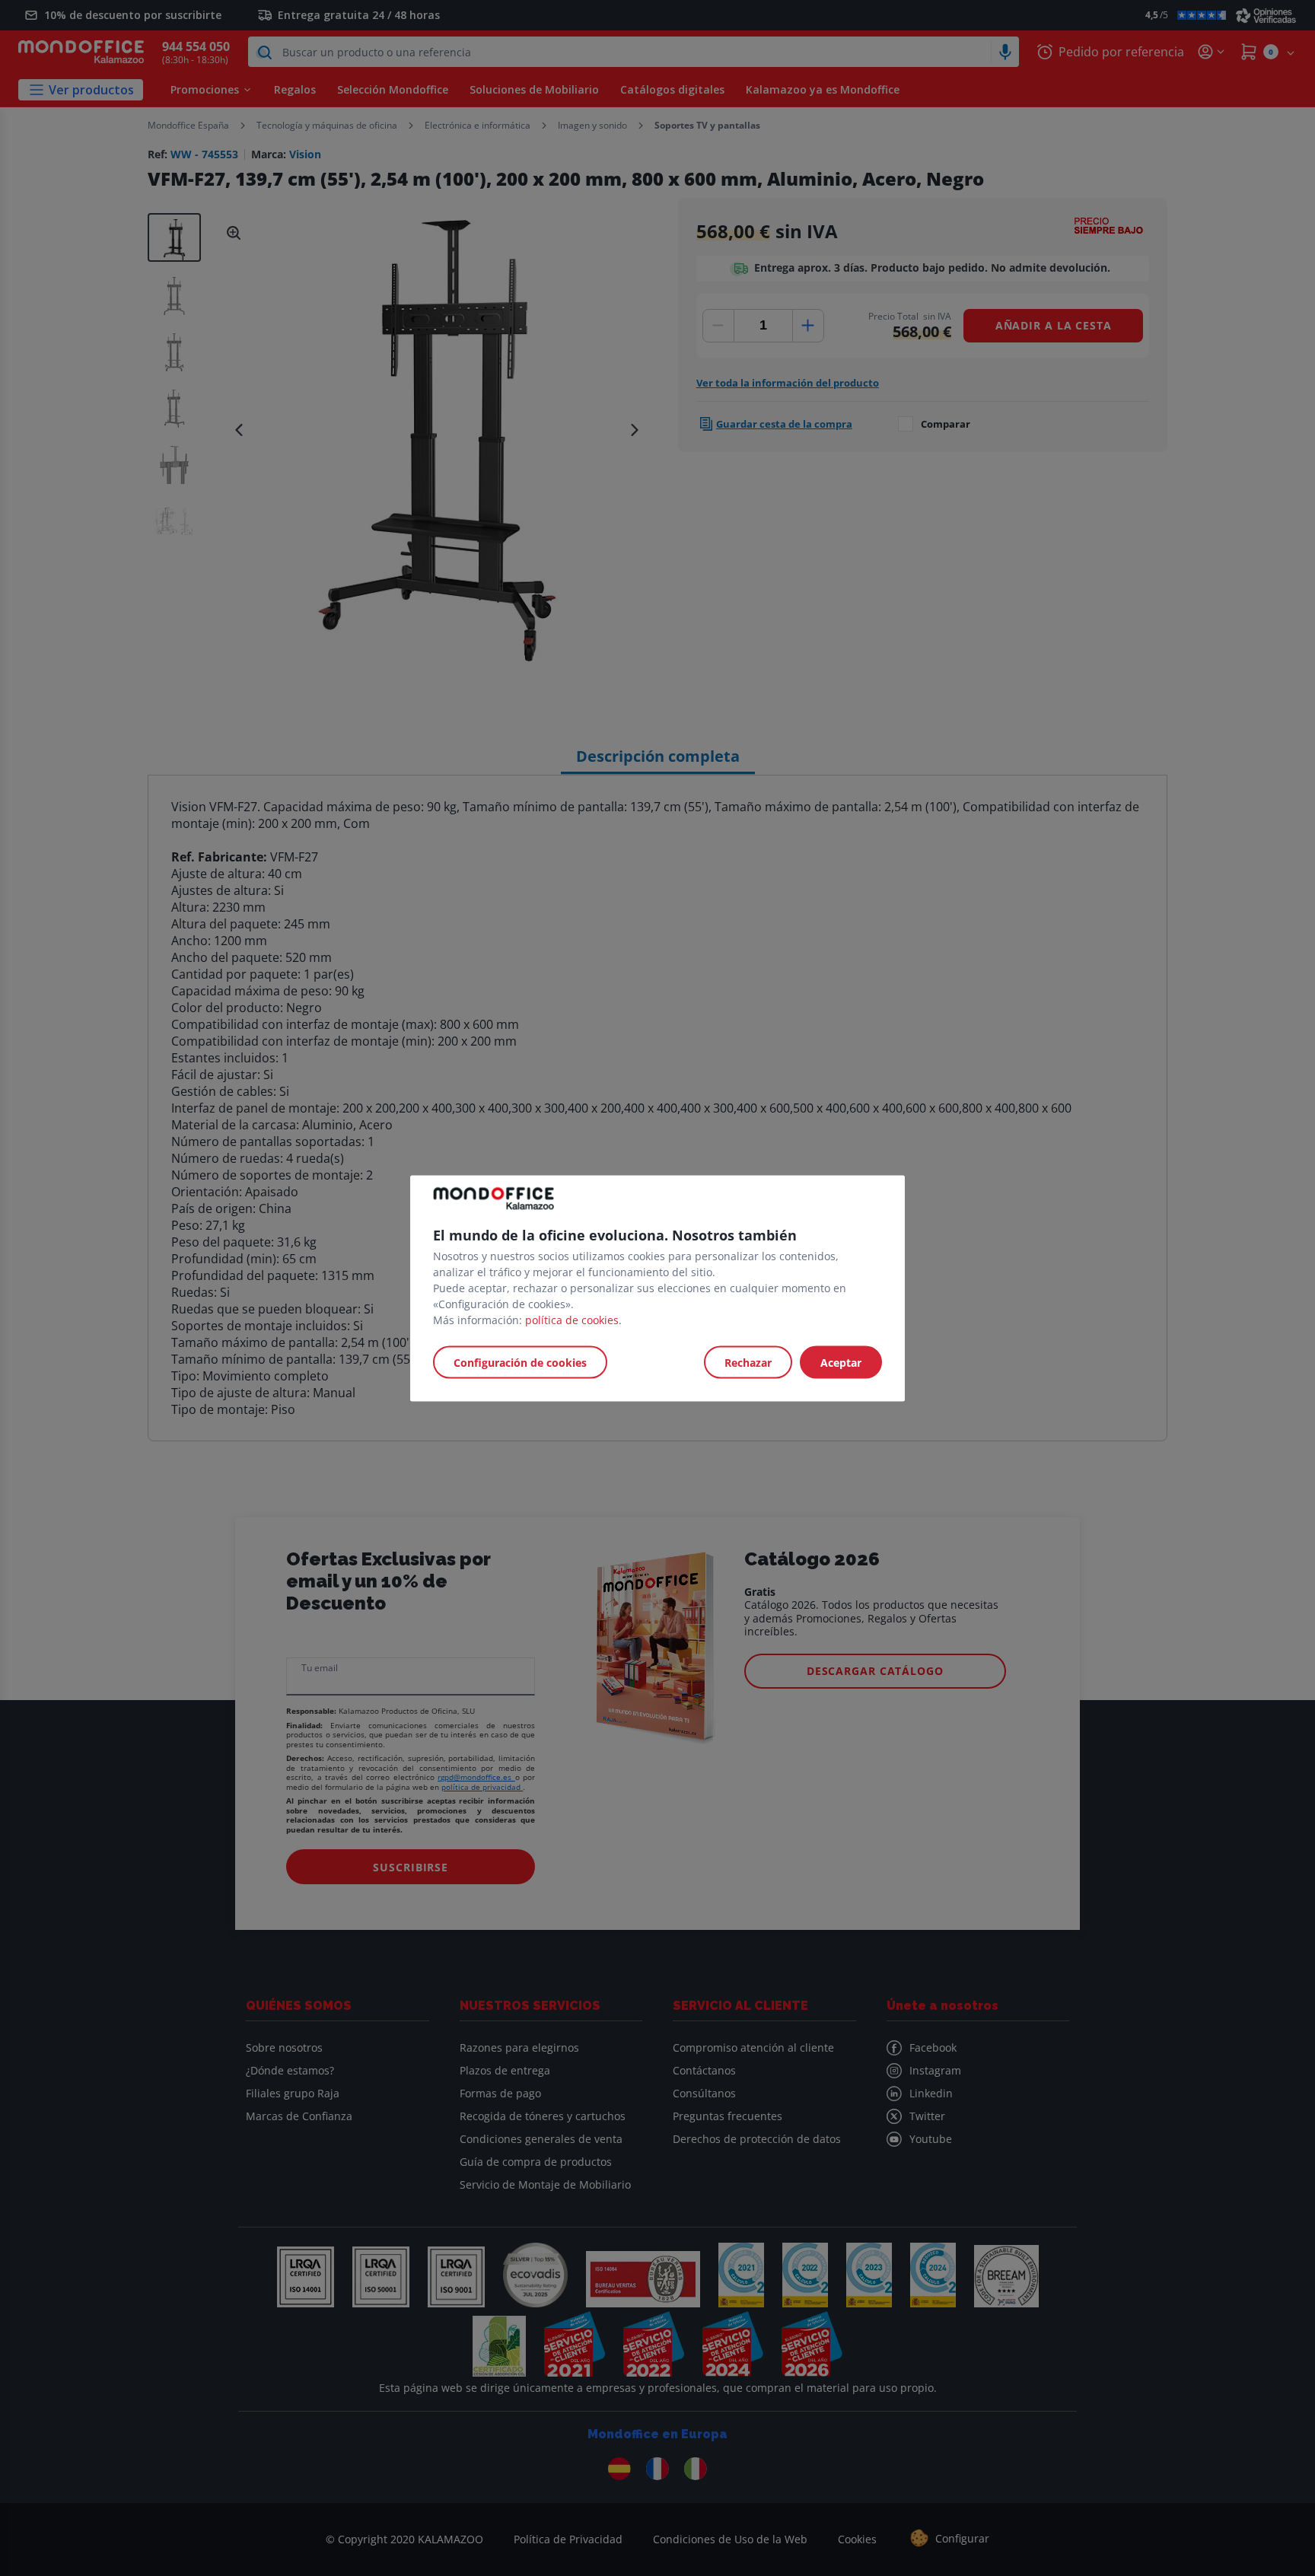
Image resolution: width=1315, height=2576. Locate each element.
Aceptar (841, 1362)
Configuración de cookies (520, 1362)
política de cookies (572, 1319)
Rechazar (748, 1362)
